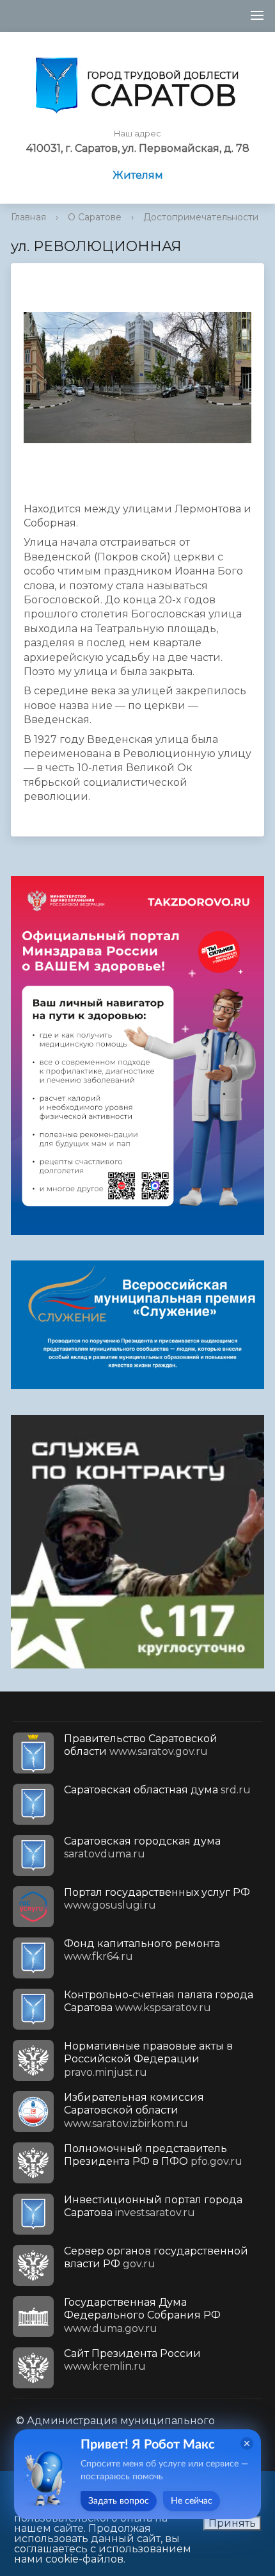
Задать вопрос (119, 2501)
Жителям (138, 175)
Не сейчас (192, 2501)
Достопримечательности (201, 217)
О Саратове (95, 217)
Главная (28, 217)
